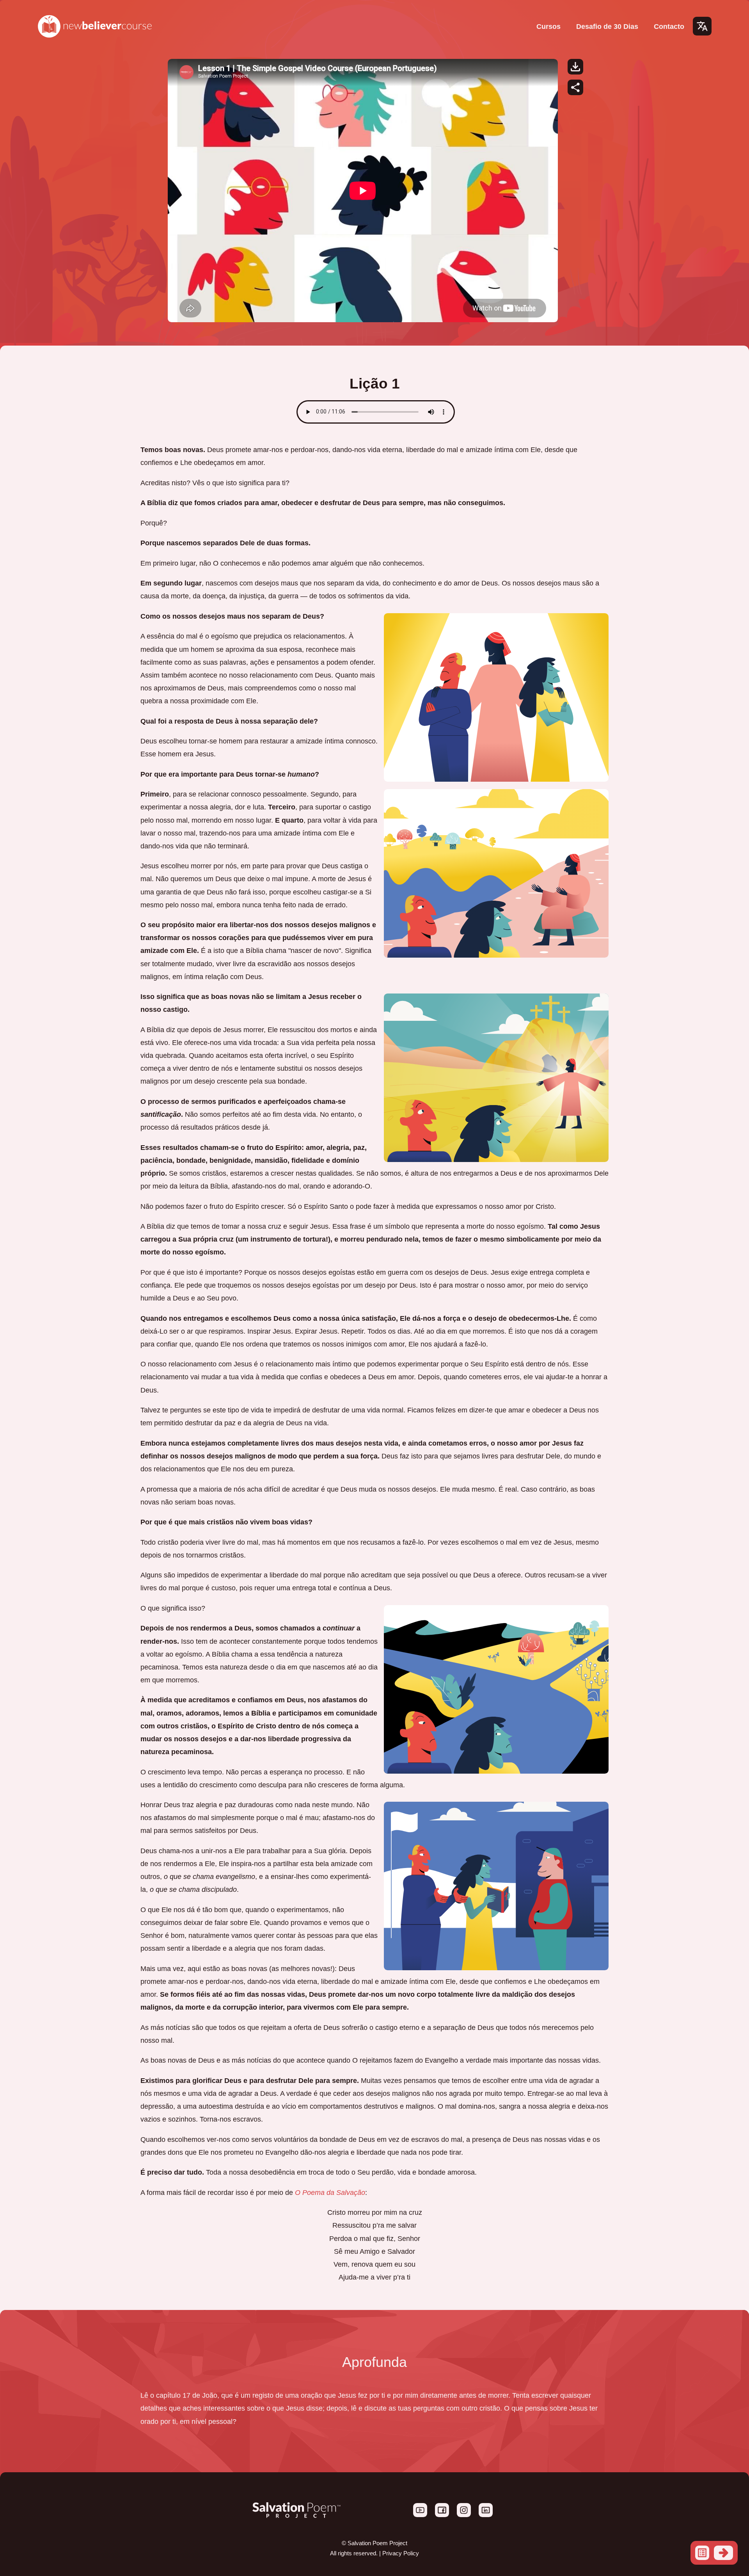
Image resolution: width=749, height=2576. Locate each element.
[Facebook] (443, 2515)
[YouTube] (421, 2515)
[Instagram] (465, 2515)
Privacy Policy (401, 2553)
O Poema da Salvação (330, 2192)
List (702, 2553)
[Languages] (702, 26)
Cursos (548, 26)
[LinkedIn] (486, 2515)
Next (723, 2553)
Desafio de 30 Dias (607, 26)
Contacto (669, 26)
